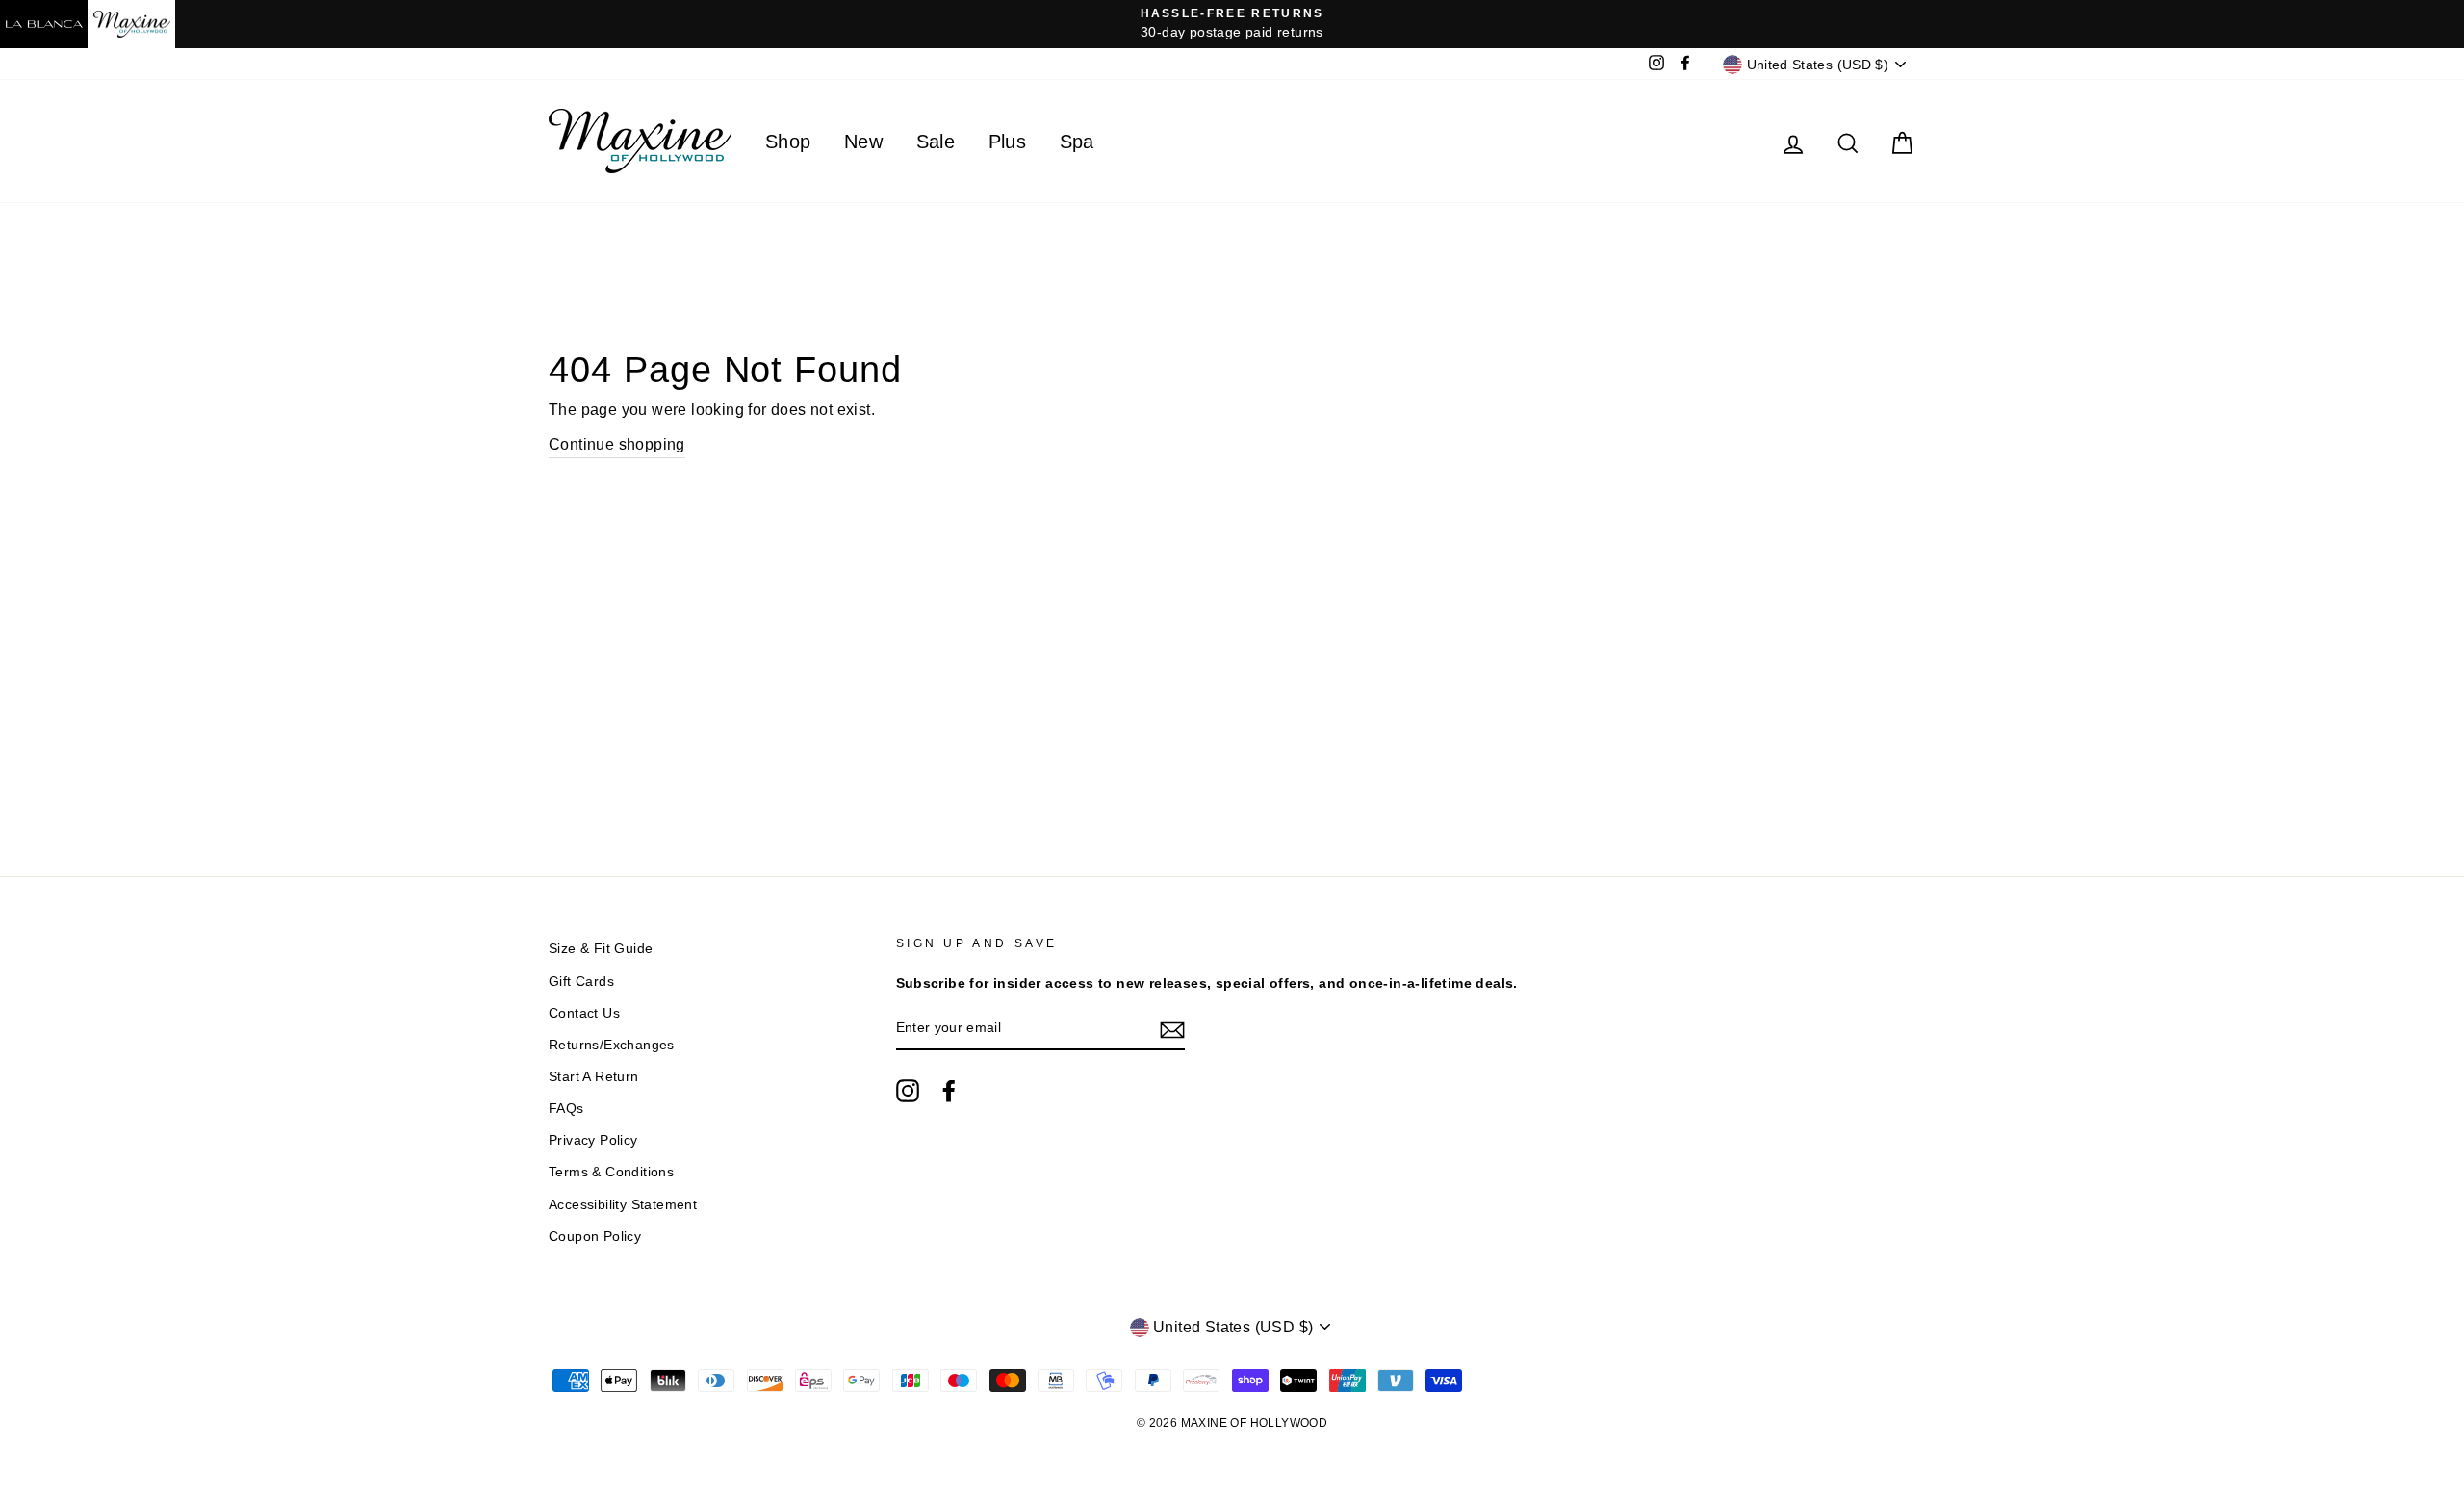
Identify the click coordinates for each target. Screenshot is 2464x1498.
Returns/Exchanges (612, 1045)
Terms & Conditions (611, 1172)
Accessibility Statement (623, 1205)
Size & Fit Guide (601, 949)
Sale (936, 142)
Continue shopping (617, 444)
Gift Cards (581, 981)
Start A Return (594, 1077)
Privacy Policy (593, 1140)
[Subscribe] (1172, 1029)
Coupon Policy (595, 1237)
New (863, 142)
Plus (1008, 142)
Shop (788, 142)
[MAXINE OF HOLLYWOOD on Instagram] (908, 1091)
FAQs (566, 1109)
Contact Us (584, 1013)
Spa (1077, 142)
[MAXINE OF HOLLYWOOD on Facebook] (949, 1091)
